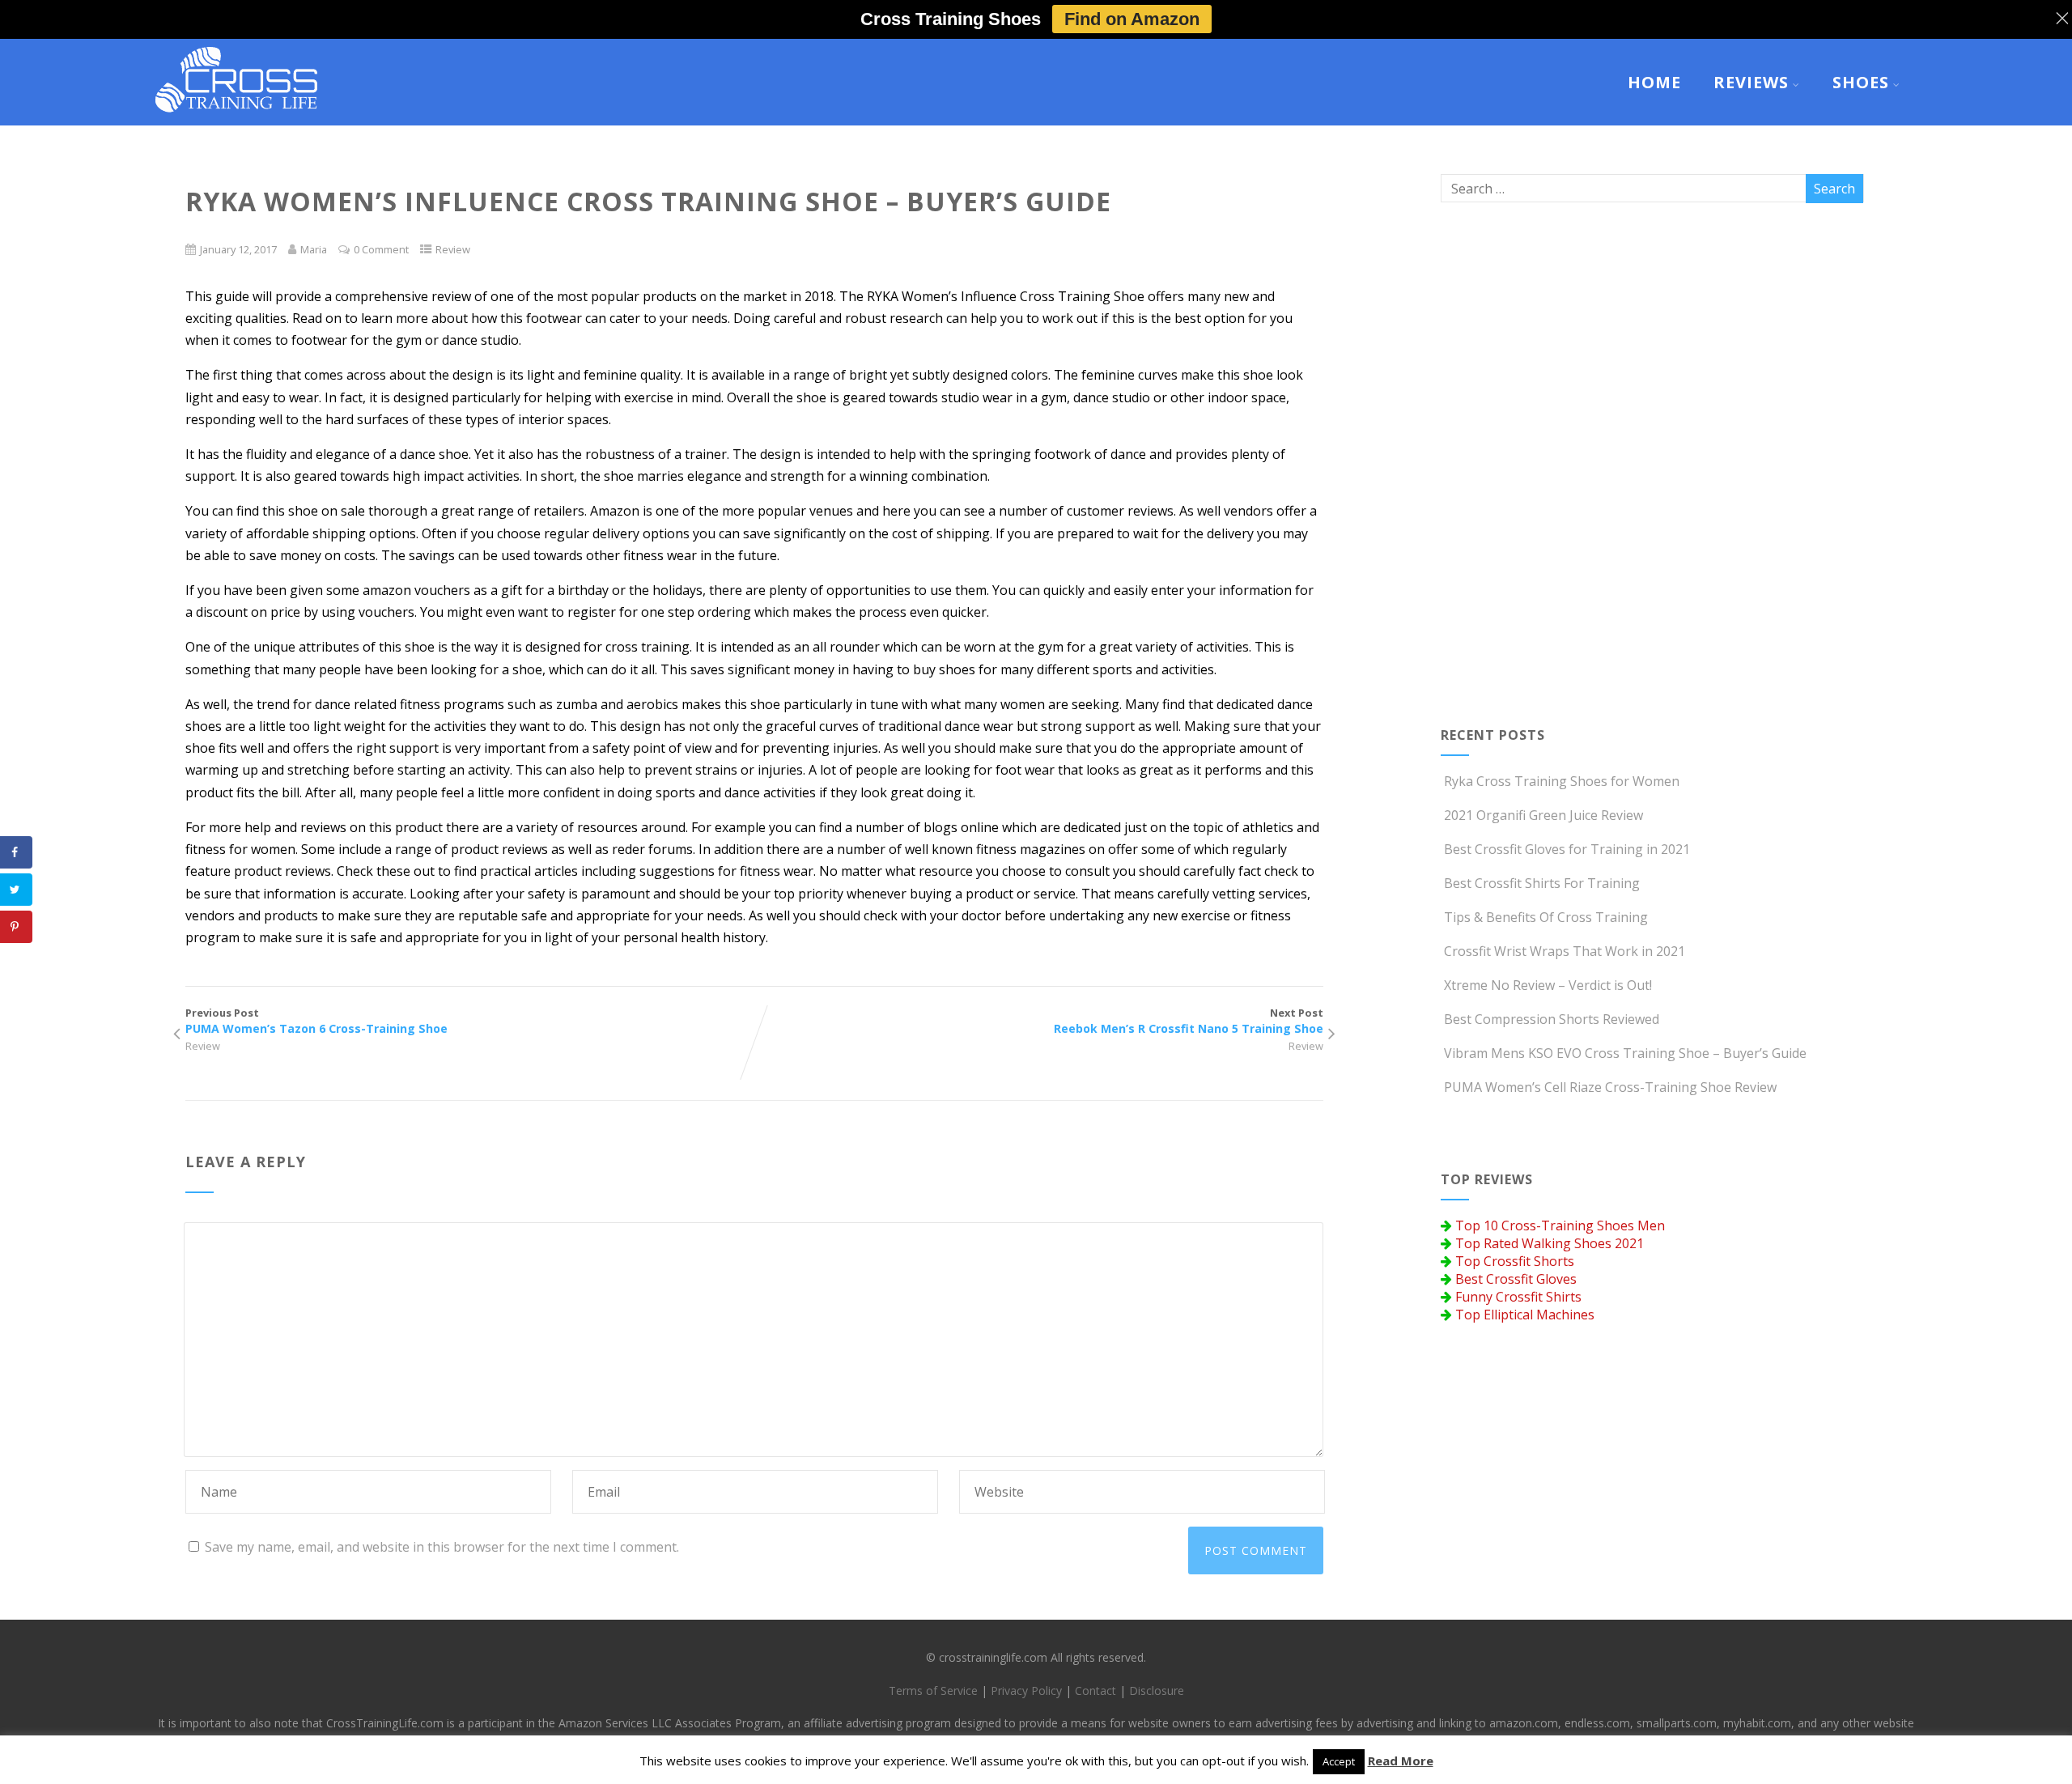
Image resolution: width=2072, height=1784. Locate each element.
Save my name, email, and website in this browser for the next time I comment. (442, 1547)
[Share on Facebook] (16, 852)
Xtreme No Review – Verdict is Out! (1548, 985)
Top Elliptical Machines (1525, 1315)
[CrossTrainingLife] (236, 117)
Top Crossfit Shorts (1515, 1261)
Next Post (1189, 1021)
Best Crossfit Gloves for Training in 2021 (1567, 849)
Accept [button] (1339, 1761)
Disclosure (1157, 1691)
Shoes (1861, 82)
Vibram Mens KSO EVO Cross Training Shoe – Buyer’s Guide (1625, 1053)
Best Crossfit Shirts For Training (1542, 883)
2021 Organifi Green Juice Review (1543, 815)
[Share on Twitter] (16, 890)
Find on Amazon (1132, 19)
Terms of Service (933, 1691)
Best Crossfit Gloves (1516, 1279)
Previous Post (316, 1021)
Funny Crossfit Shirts (1518, 1297)
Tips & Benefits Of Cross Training (1546, 917)
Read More (1401, 1761)
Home (1654, 82)
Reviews (1751, 82)
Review (453, 249)
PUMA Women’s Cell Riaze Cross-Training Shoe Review (1610, 1087)
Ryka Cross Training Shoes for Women (1562, 781)
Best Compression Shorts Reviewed (1552, 1019)
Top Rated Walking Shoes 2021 (1550, 1243)
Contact (1095, 1691)
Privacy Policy (1026, 1691)
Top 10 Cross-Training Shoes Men (1560, 1225)
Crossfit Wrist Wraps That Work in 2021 (1565, 951)
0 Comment (381, 249)
